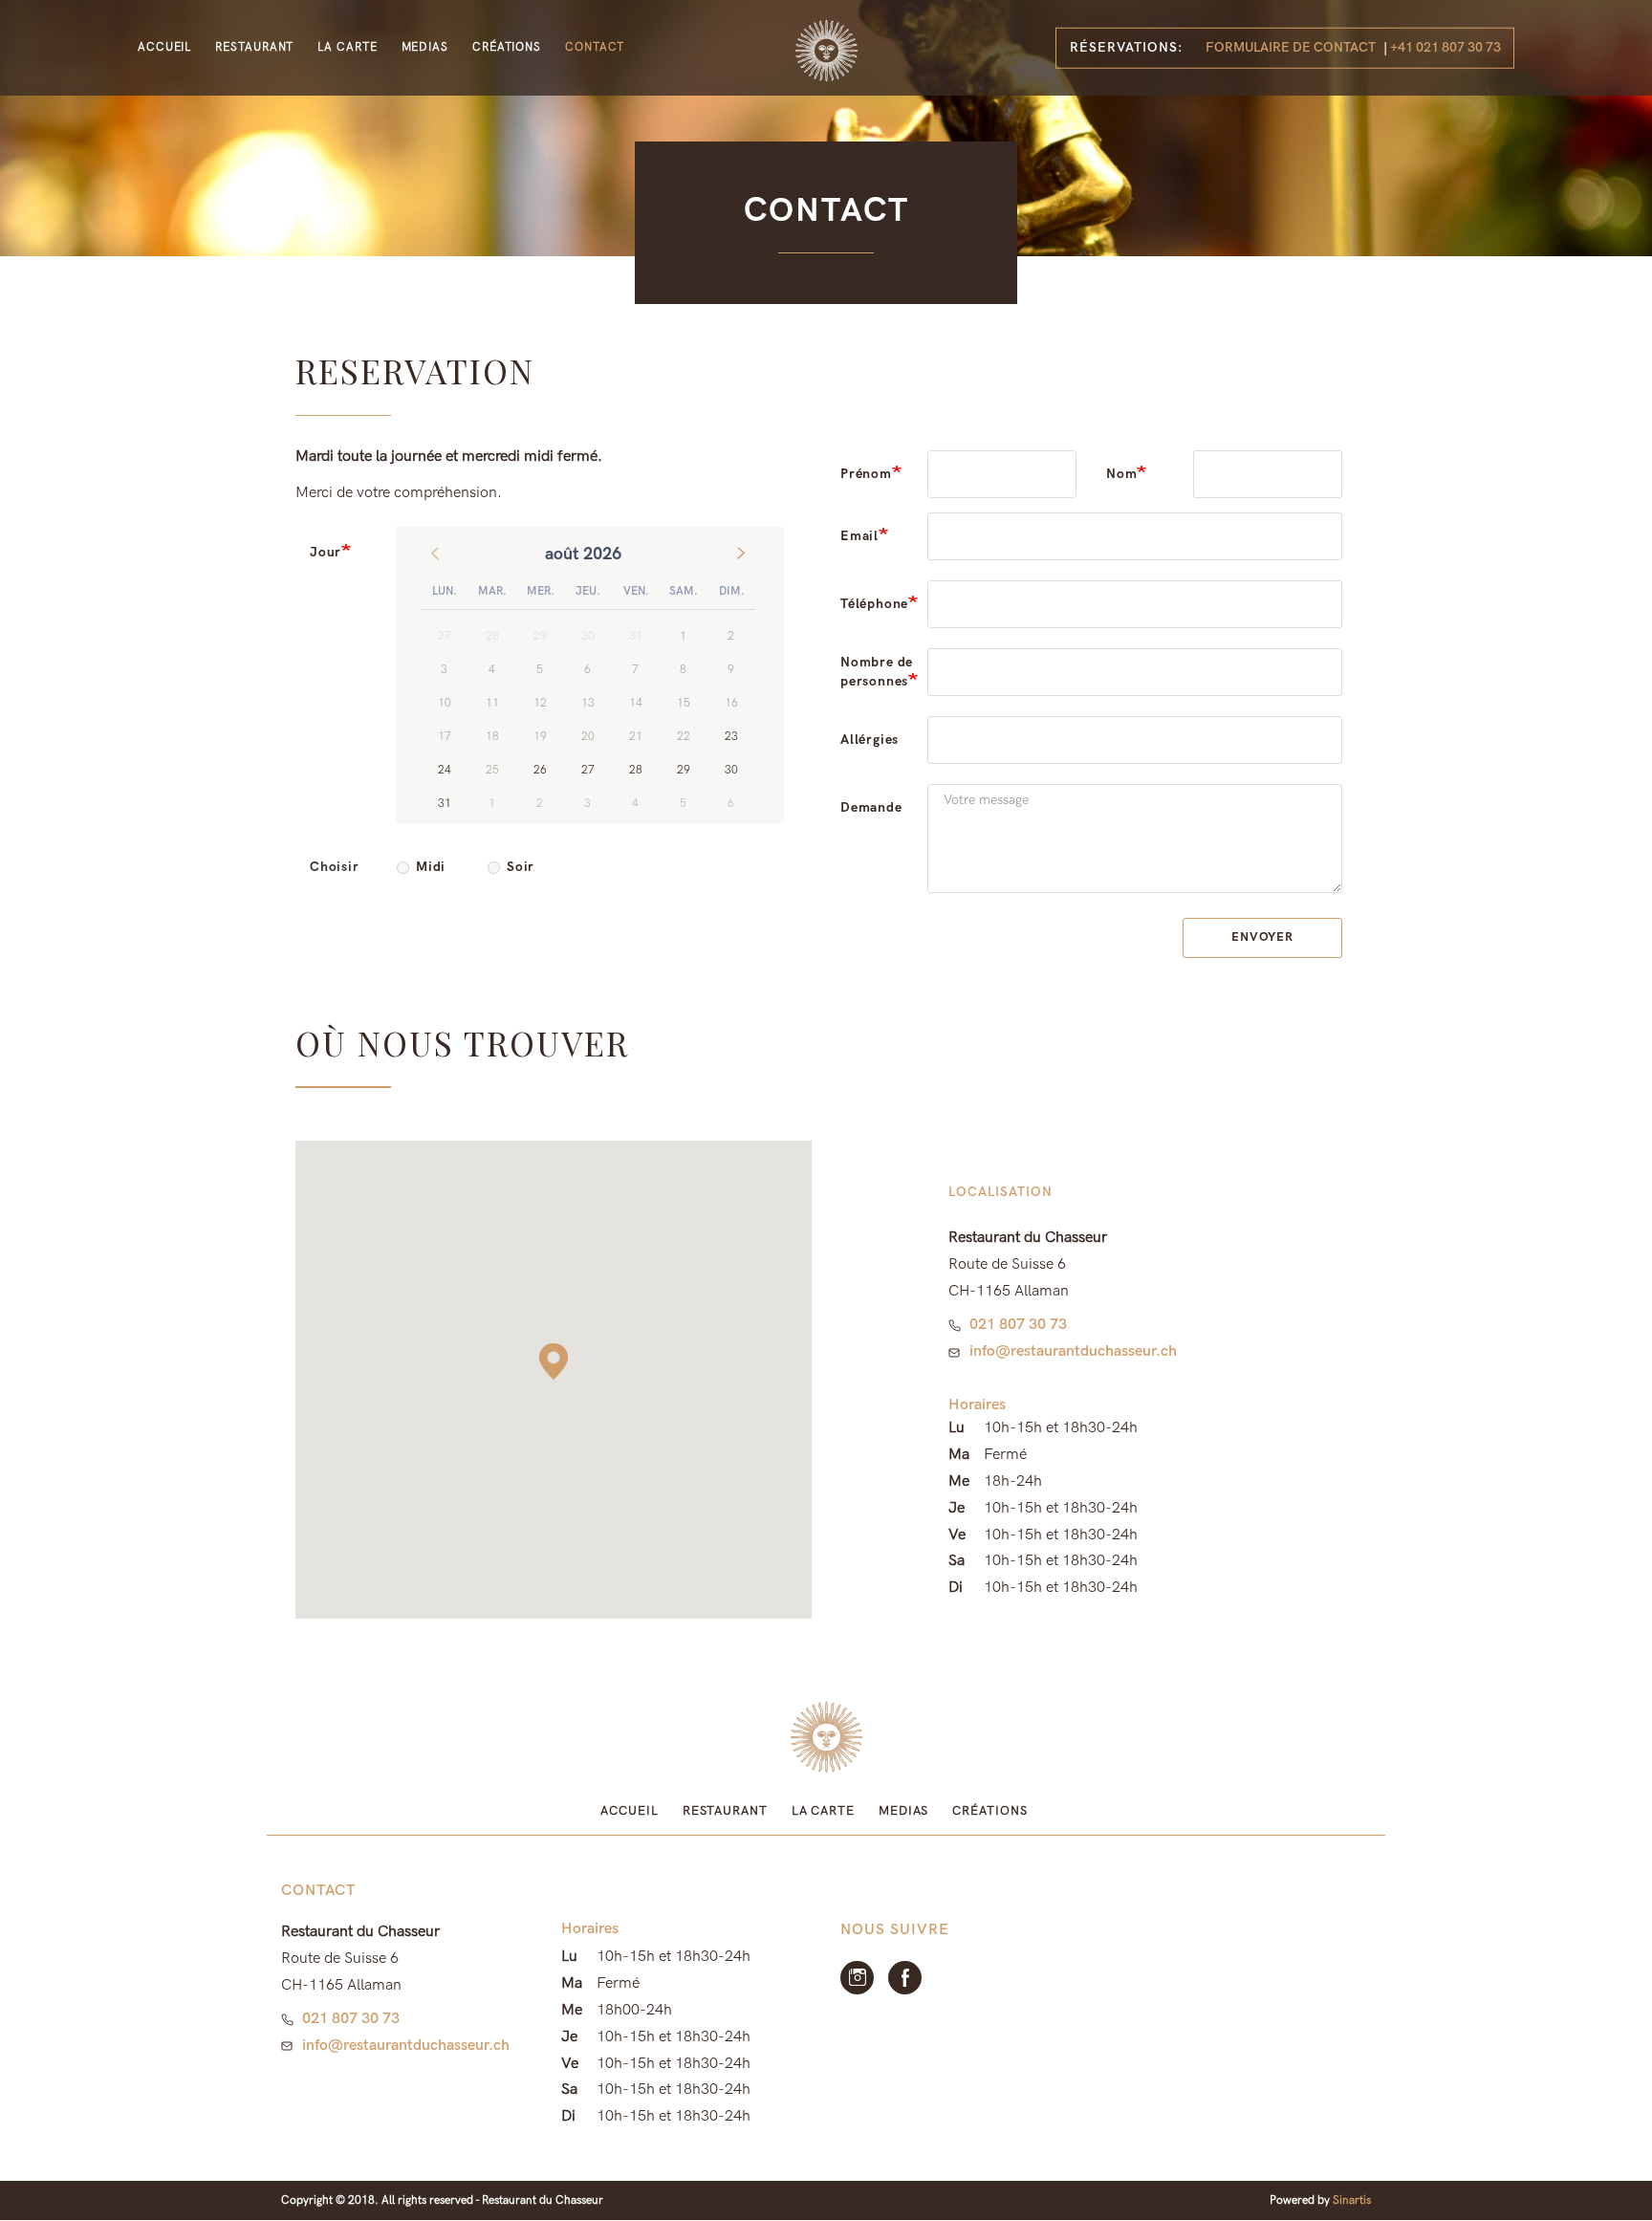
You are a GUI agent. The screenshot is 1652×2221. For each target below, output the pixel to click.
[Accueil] (826, 51)
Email (859, 536)
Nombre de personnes (877, 672)
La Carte (347, 47)
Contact (595, 47)
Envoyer (1262, 937)
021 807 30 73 (1018, 1325)
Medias (425, 47)
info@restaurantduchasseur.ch (1073, 1351)
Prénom (866, 474)
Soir (521, 867)
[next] (741, 554)
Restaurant (254, 47)
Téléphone (874, 604)
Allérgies (869, 740)
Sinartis (1352, 2200)
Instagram (857, 1978)
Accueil (164, 47)
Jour (326, 552)
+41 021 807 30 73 (1445, 47)
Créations (507, 47)
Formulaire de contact (1291, 47)
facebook (905, 1978)
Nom (1121, 474)
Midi (431, 867)
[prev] (435, 554)
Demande (871, 807)
